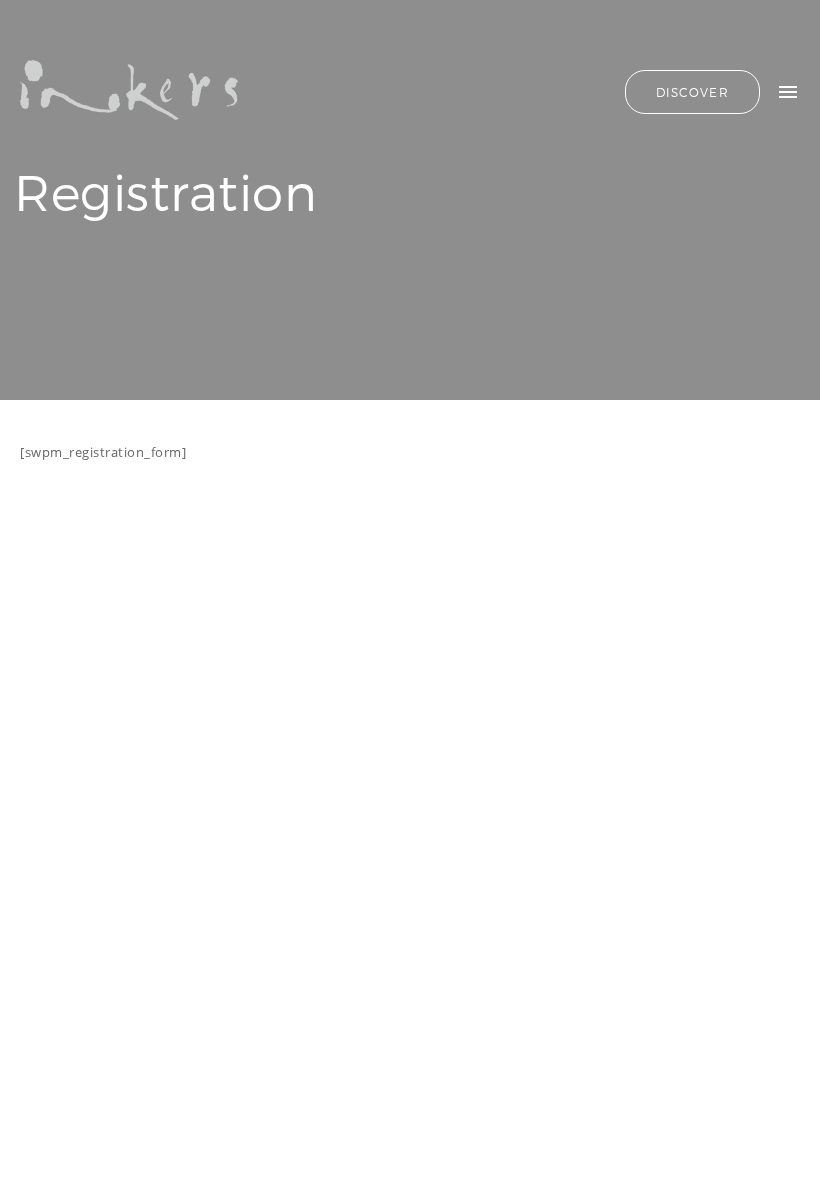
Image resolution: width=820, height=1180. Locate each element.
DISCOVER (692, 92)
